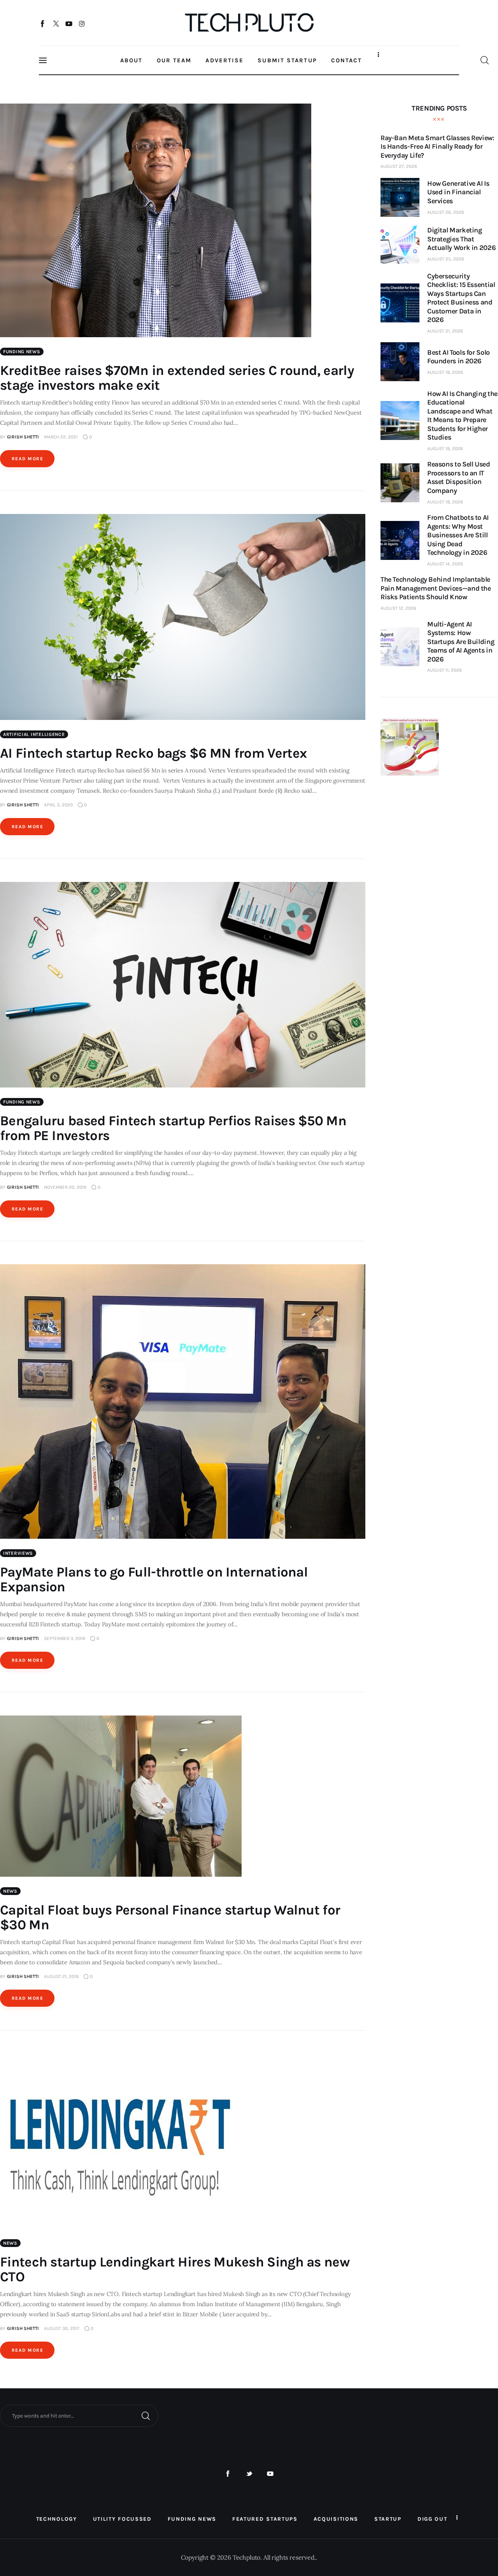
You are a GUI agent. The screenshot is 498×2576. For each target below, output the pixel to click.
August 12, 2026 (398, 608)
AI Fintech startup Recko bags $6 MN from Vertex (153, 753)
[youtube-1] (270, 2474)
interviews (18, 1553)
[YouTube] (69, 23)
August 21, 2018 (61, 1976)
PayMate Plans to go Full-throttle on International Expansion (154, 1579)
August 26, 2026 (446, 212)
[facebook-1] (228, 2474)
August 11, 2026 (445, 670)
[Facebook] (43, 23)
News (10, 1891)
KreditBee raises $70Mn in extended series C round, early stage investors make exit (177, 378)
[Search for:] (79, 2415)
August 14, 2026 (445, 564)
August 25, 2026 (446, 259)
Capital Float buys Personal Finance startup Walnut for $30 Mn (170, 1917)
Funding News (22, 352)
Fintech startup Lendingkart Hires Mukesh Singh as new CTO (175, 2269)
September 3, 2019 (65, 1638)
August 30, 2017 (62, 2328)
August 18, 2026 (445, 372)
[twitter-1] (249, 2474)
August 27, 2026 (399, 166)
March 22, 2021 (61, 437)
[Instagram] (82, 23)
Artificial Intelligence (34, 734)
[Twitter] (56, 23)
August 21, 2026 (445, 331)
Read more (27, 459)
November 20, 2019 (65, 1187)
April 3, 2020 (58, 805)
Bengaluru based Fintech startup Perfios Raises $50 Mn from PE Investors (173, 1128)
